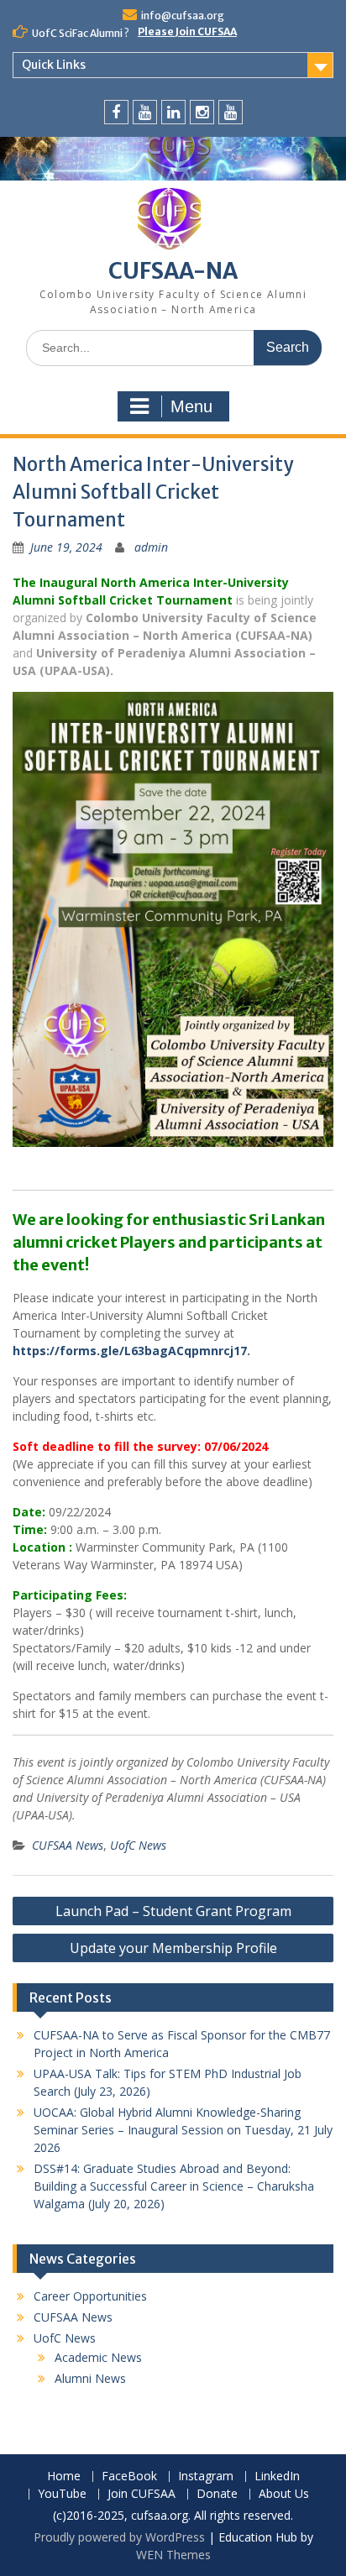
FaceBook (129, 2477)
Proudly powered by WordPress (119, 2537)
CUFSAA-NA (173, 271)
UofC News (138, 1845)
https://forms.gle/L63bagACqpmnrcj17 (130, 1351)
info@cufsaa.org (183, 16)
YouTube (62, 2494)
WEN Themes (173, 2555)
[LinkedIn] (173, 112)
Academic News (98, 2357)
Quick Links (54, 65)
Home (64, 2477)
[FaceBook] (116, 112)
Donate (217, 2494)
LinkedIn (277, 2477)
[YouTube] (145, 112)
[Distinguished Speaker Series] (231, 112)
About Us (284, 2494)
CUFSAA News (68, 1845)
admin (151, 547)
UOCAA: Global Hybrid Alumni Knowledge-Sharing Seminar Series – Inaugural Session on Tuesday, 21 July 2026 (183, 2130)
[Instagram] (202, 112)
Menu (191, 406)
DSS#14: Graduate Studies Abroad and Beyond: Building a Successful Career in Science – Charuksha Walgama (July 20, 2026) (174, 2186)
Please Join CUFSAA (187, 31)
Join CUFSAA (142, 2494)
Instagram (206, 2477)
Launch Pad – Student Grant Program (173, 1911)
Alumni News (90, 2378)
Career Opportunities (90, 2296)
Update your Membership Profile (173, 1948)
